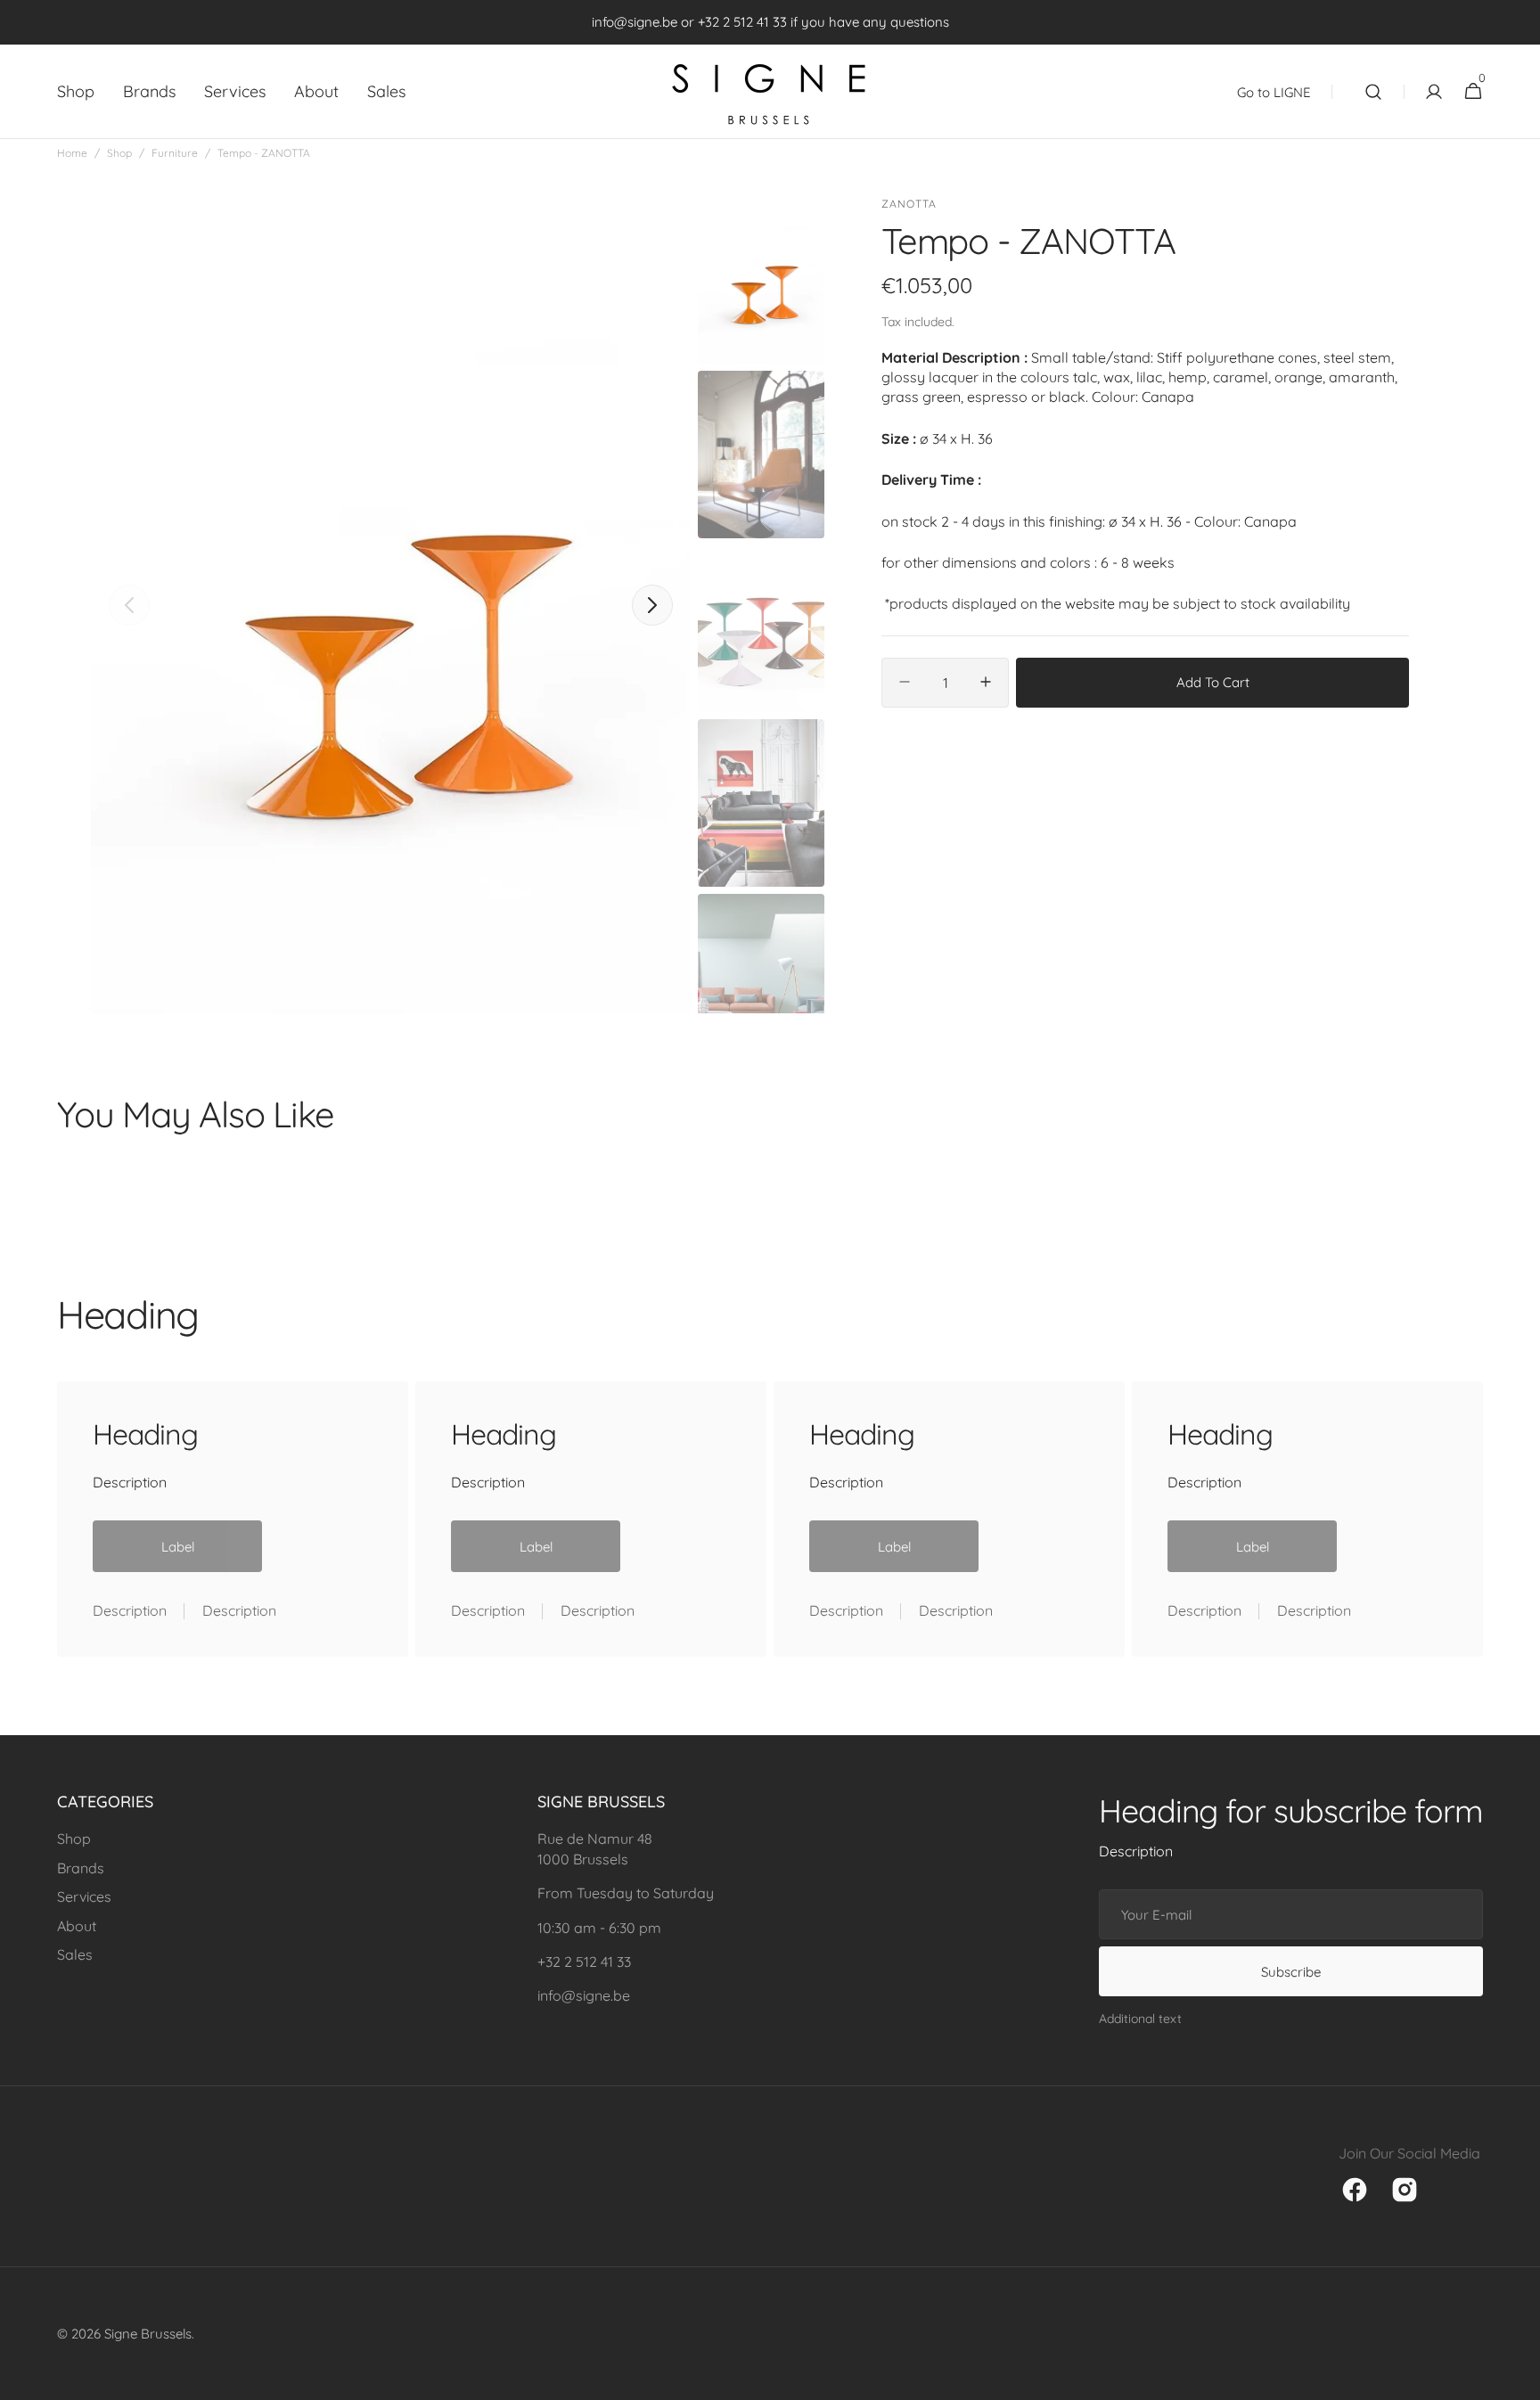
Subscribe (1291, 1972)
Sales (75, 1954)
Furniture (175, 153)
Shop (119, 153)
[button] (1373, 92)
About (77, 1926)
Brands (81, 1868)
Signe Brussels (148, 2334)
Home (72, 153)
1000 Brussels (583, 1859)
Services (84, 1896)
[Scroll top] (1519, 2379)
